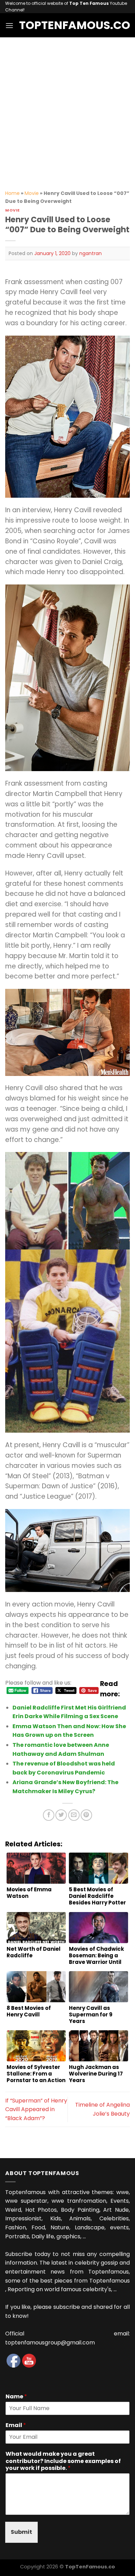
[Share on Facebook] (49, 1815)
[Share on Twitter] (61, 1815)
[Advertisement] (67, 108)
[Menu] (9, 25)
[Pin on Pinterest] (86, 1815)
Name (16, 2397)
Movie (32, 193)
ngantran (91, 253)
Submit (21, 2532)
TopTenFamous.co (67, 25)
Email (16, 2425)
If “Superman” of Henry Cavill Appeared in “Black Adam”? (36, 2109)
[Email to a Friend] (74, 1815)
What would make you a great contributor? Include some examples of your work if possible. (63, 2461)
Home (12, 193)
